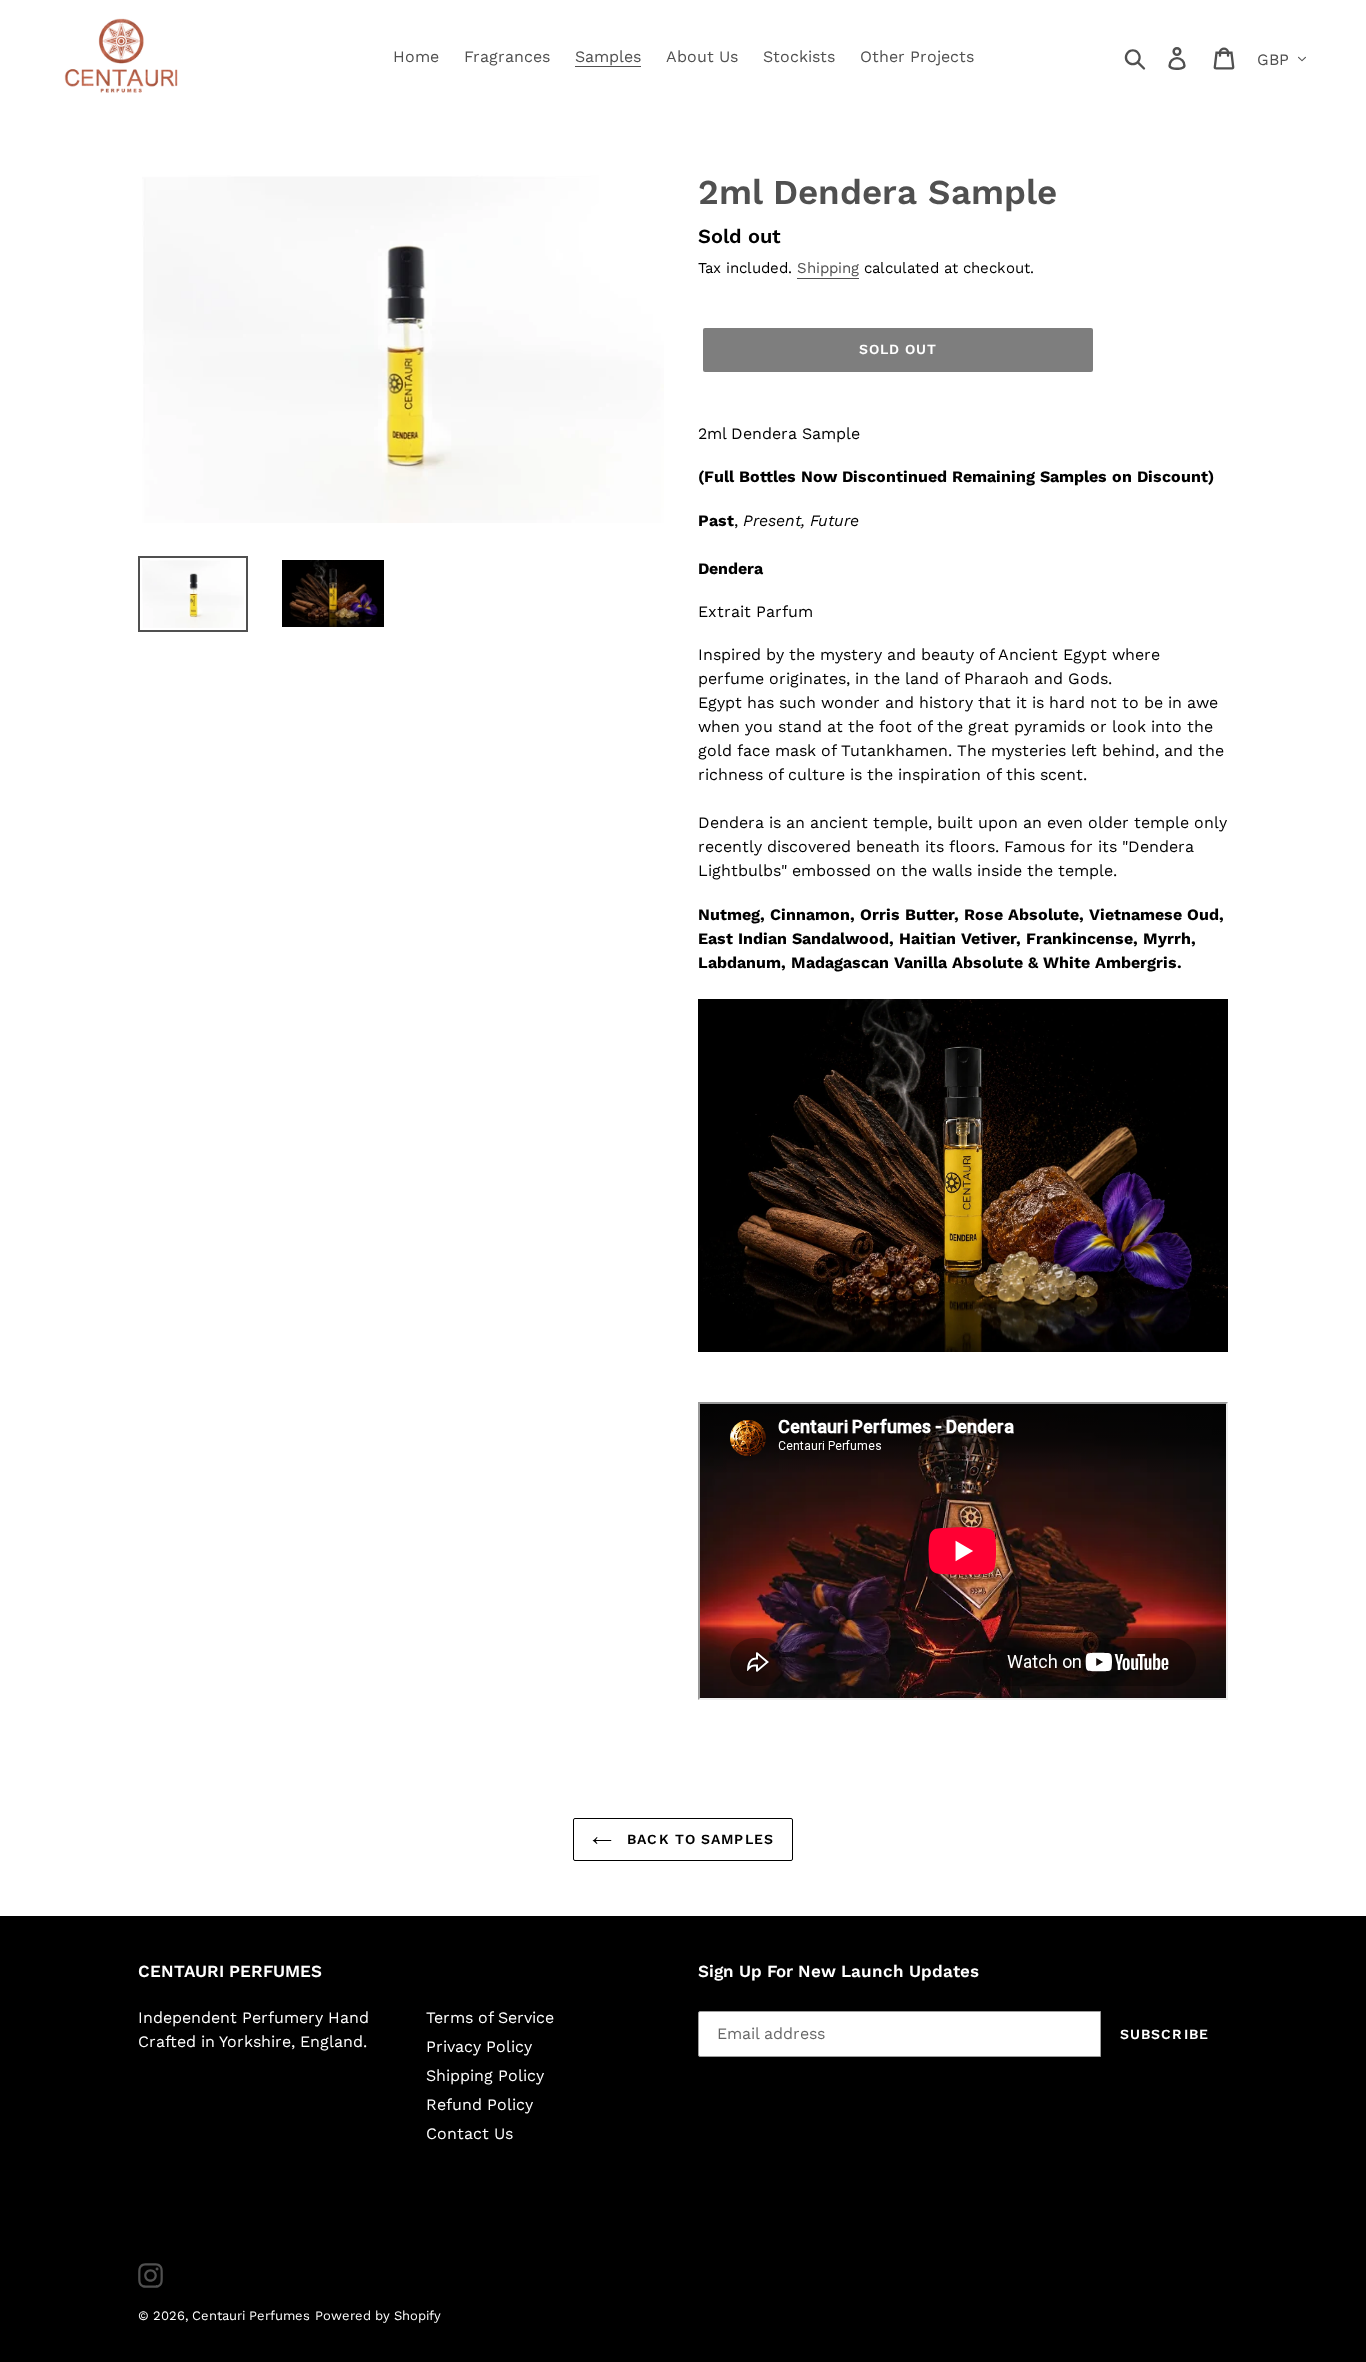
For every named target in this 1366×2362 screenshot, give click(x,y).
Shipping (828, 268)
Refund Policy (479, 2104)
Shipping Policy (485, 2075)
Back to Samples (698, 1839)
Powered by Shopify (378, 2315)
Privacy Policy (479, 2046)
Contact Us (469, 2133)
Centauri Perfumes (251, 2315)
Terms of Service (490, 2017)
